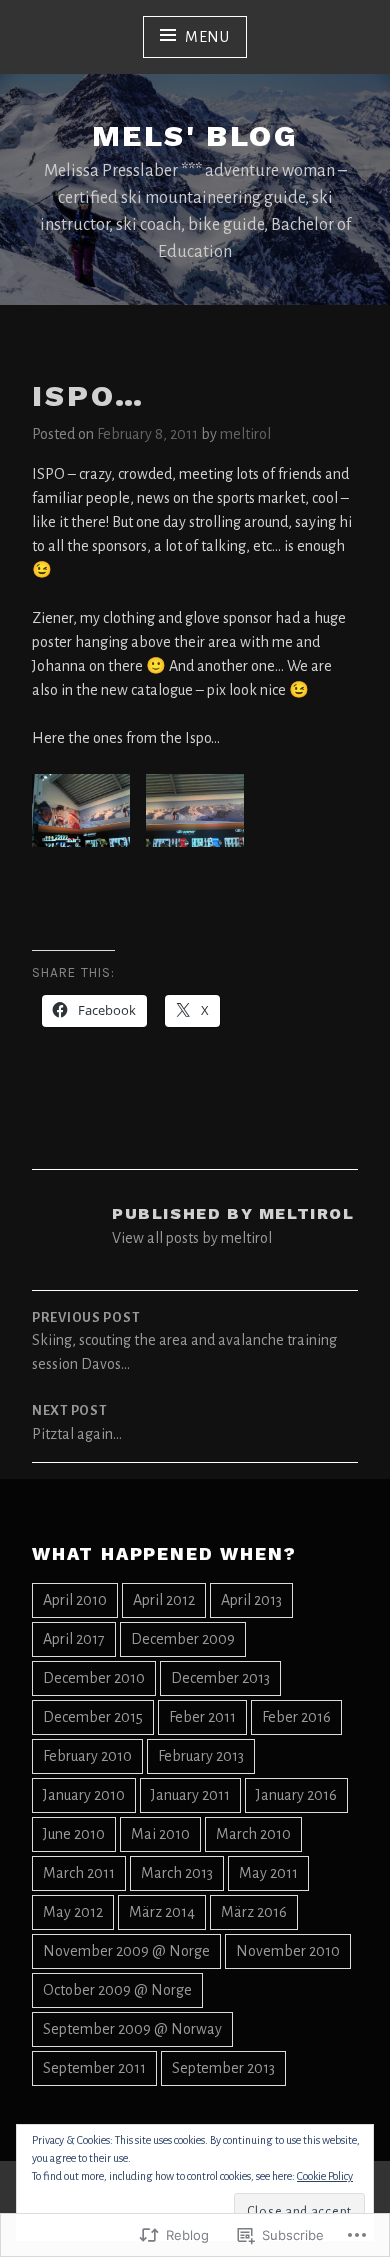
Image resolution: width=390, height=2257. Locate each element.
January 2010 (84, 1795)
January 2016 (296, 1795)
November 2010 (288, 1951)
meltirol (245, 434)
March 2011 (79, 1873)
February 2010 (87, 1756)
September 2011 (94, 2068)
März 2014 (162, 1912)
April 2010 (75, 1600)
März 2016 (254, 1912)
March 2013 (177, 1873)
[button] (81, 822)
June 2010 (74, 1834)
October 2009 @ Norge (117, 1990)
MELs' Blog (195, 135)
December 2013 (220, 1678)
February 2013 (201, 1756)
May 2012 (73, 1912)
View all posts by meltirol (192, 1238)
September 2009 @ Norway (132, 2029)
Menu (207, 37)
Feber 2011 (202, 1717)
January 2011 (190, 1795)
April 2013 (251, 1600)
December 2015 (93, 1717)
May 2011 (268, 1873)
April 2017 (74, 1639)
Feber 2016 (296, 1717)
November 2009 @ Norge (126, 1951)
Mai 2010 (160, 1834)
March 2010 (253, 1834)
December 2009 (183, 1639)
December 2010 (94, 1678)
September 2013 (223, 2068)
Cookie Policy (325, 2176)
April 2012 (164, 1600)
